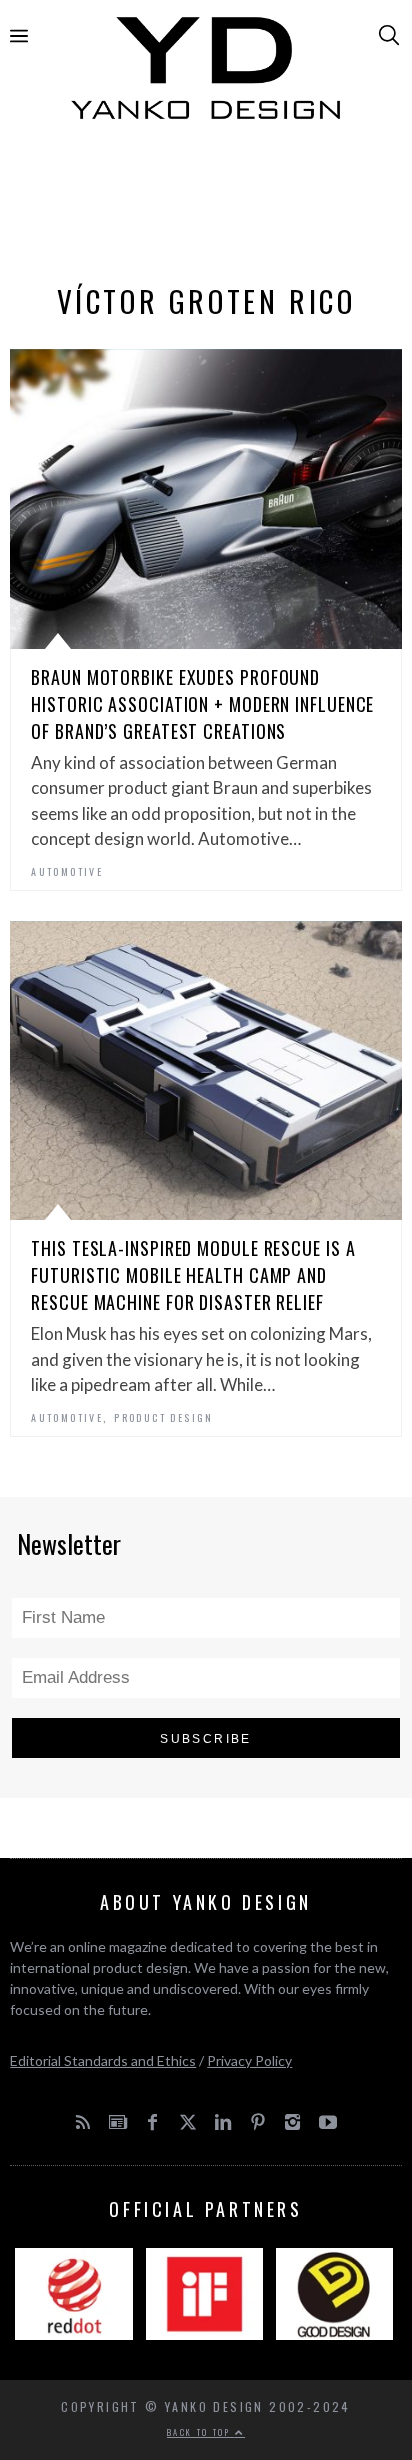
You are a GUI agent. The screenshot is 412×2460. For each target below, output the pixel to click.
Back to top (201, 2432)
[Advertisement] (205, 207)
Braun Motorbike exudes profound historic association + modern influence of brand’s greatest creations (202, 704)
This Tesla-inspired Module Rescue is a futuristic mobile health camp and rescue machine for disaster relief (193, 1275)
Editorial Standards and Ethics (103, 2060)
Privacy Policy (249, 2060)
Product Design (164, 1417)
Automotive (67, 871)
